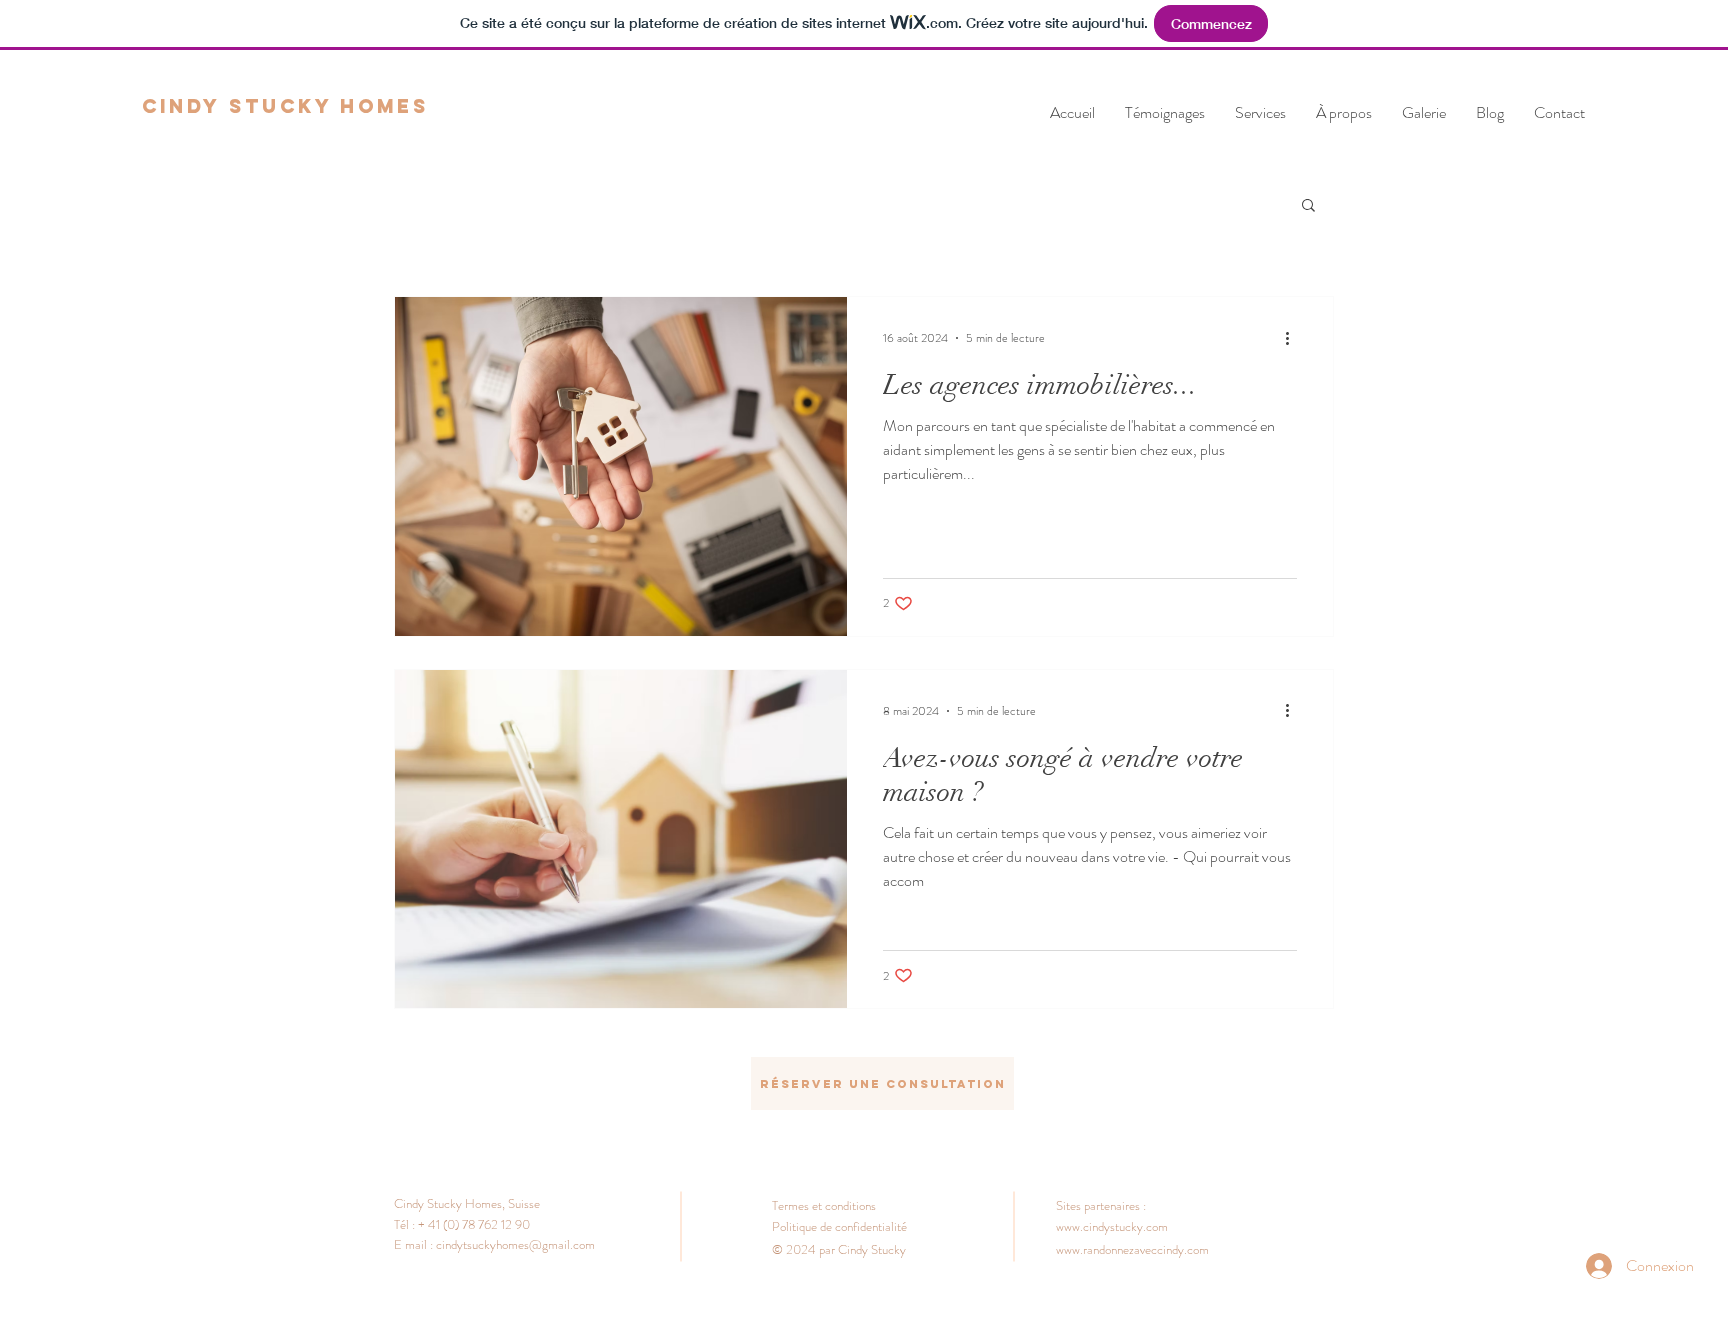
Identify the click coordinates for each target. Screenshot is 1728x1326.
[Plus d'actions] (1294, 338)
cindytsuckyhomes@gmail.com (515, 1244)
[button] (1308, 206)
